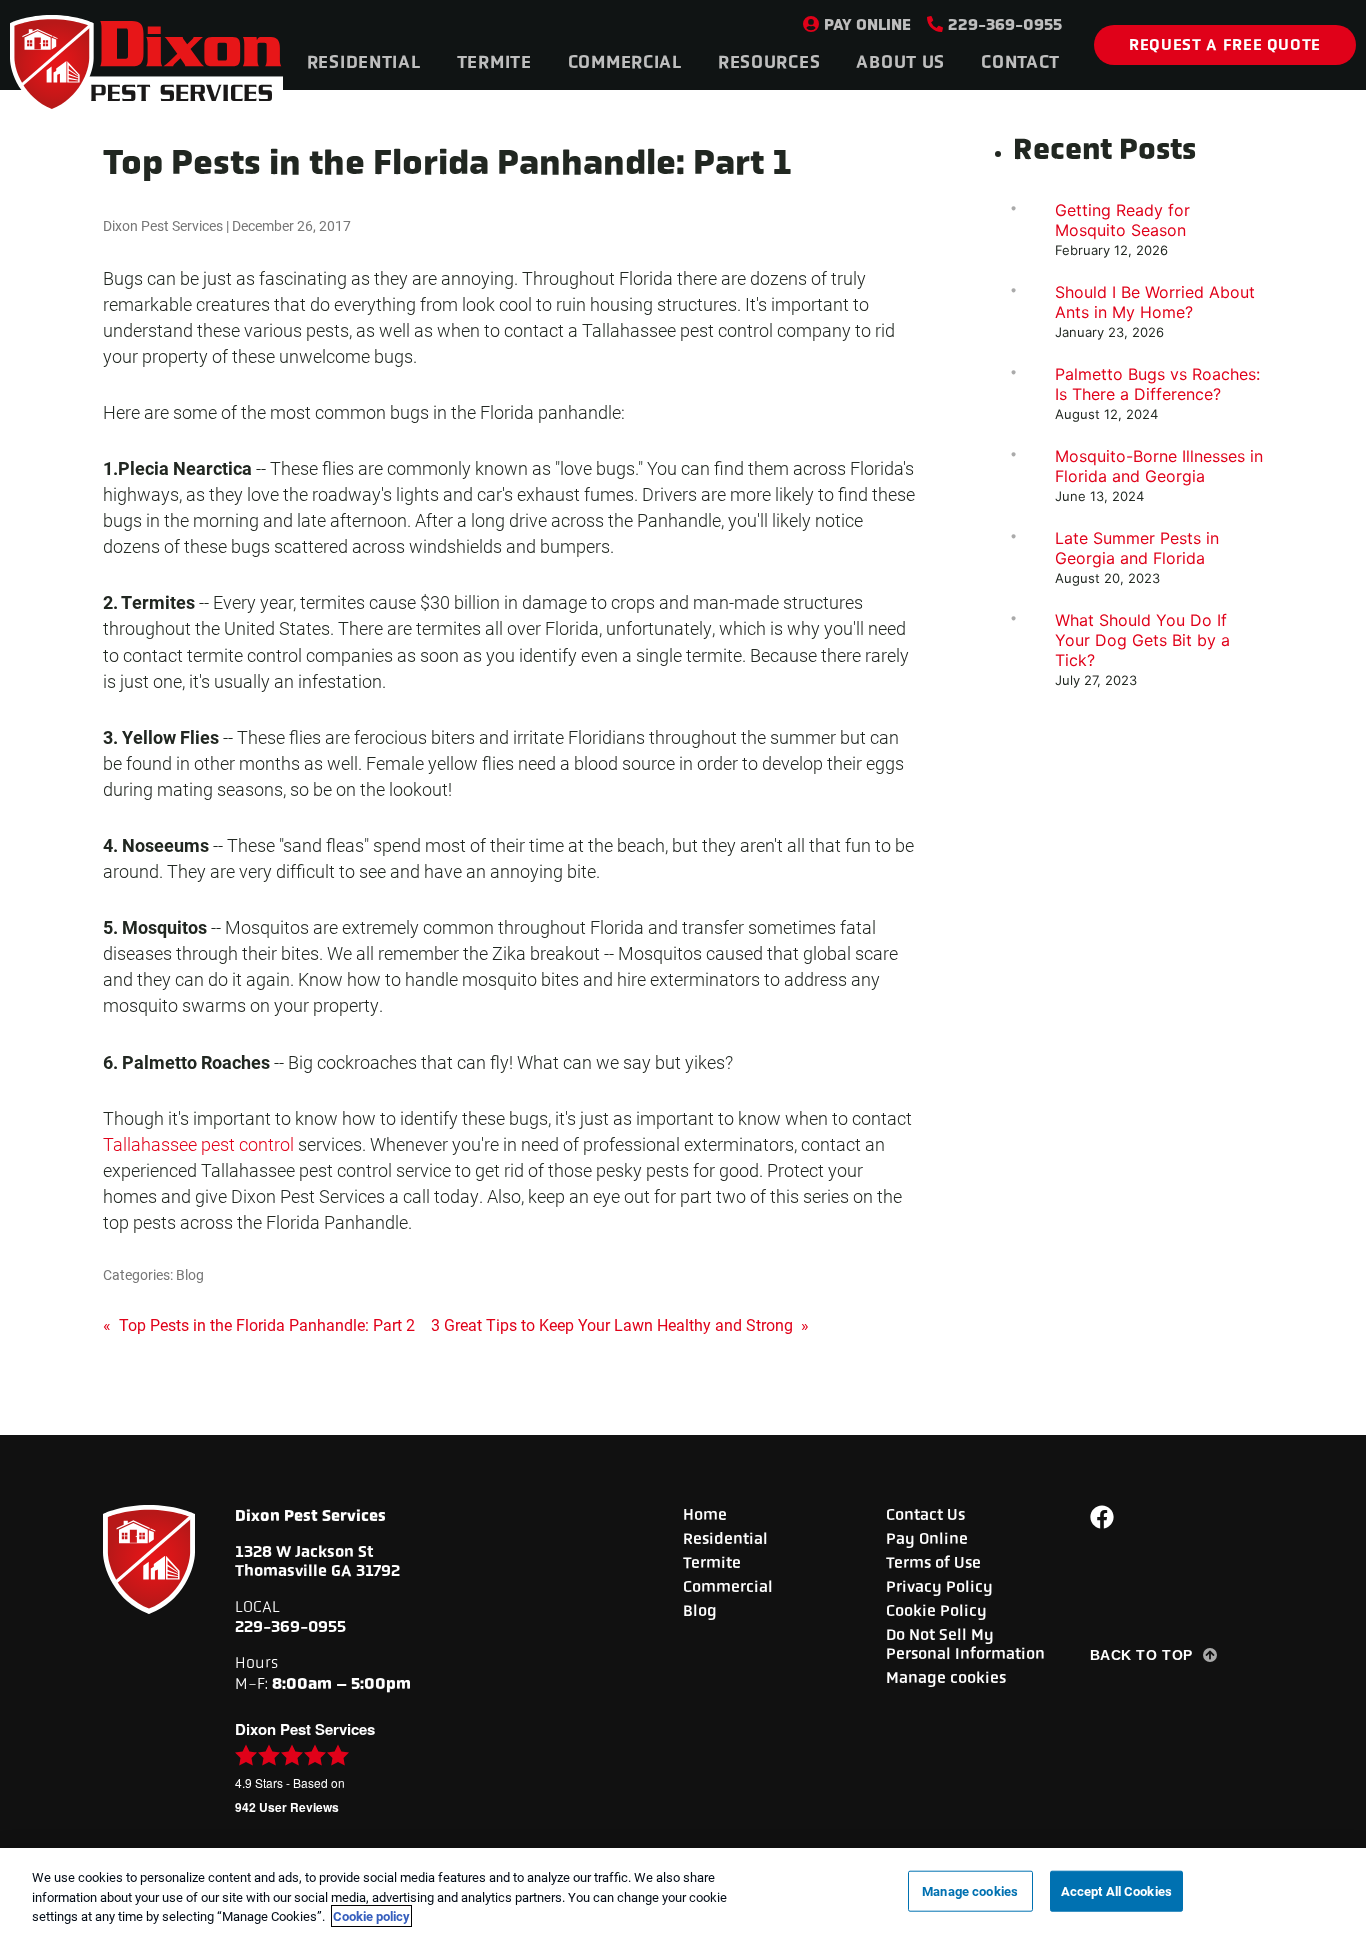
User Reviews (287, 1807)
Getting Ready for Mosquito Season (1122, 220)
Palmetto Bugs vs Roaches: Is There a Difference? (1157, 384)
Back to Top (1141, 1655)
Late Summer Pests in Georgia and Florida (1137, 548)
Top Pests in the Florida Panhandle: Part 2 (259, 1324)
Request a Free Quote (1225, 44)
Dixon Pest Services (163, 225)
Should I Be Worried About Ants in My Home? (1155, 302)
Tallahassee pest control (198, 1144)
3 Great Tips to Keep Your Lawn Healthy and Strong (620, 1324)
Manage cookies (946, 1677)
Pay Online (867, 24)
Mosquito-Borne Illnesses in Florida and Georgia (1159, 466)
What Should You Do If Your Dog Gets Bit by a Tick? (1142, 640)
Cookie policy (371, 1916)
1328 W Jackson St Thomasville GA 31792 (317, 1561)
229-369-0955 (1005, 24)
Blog (190, 1274)
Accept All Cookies (1116, 1890)
